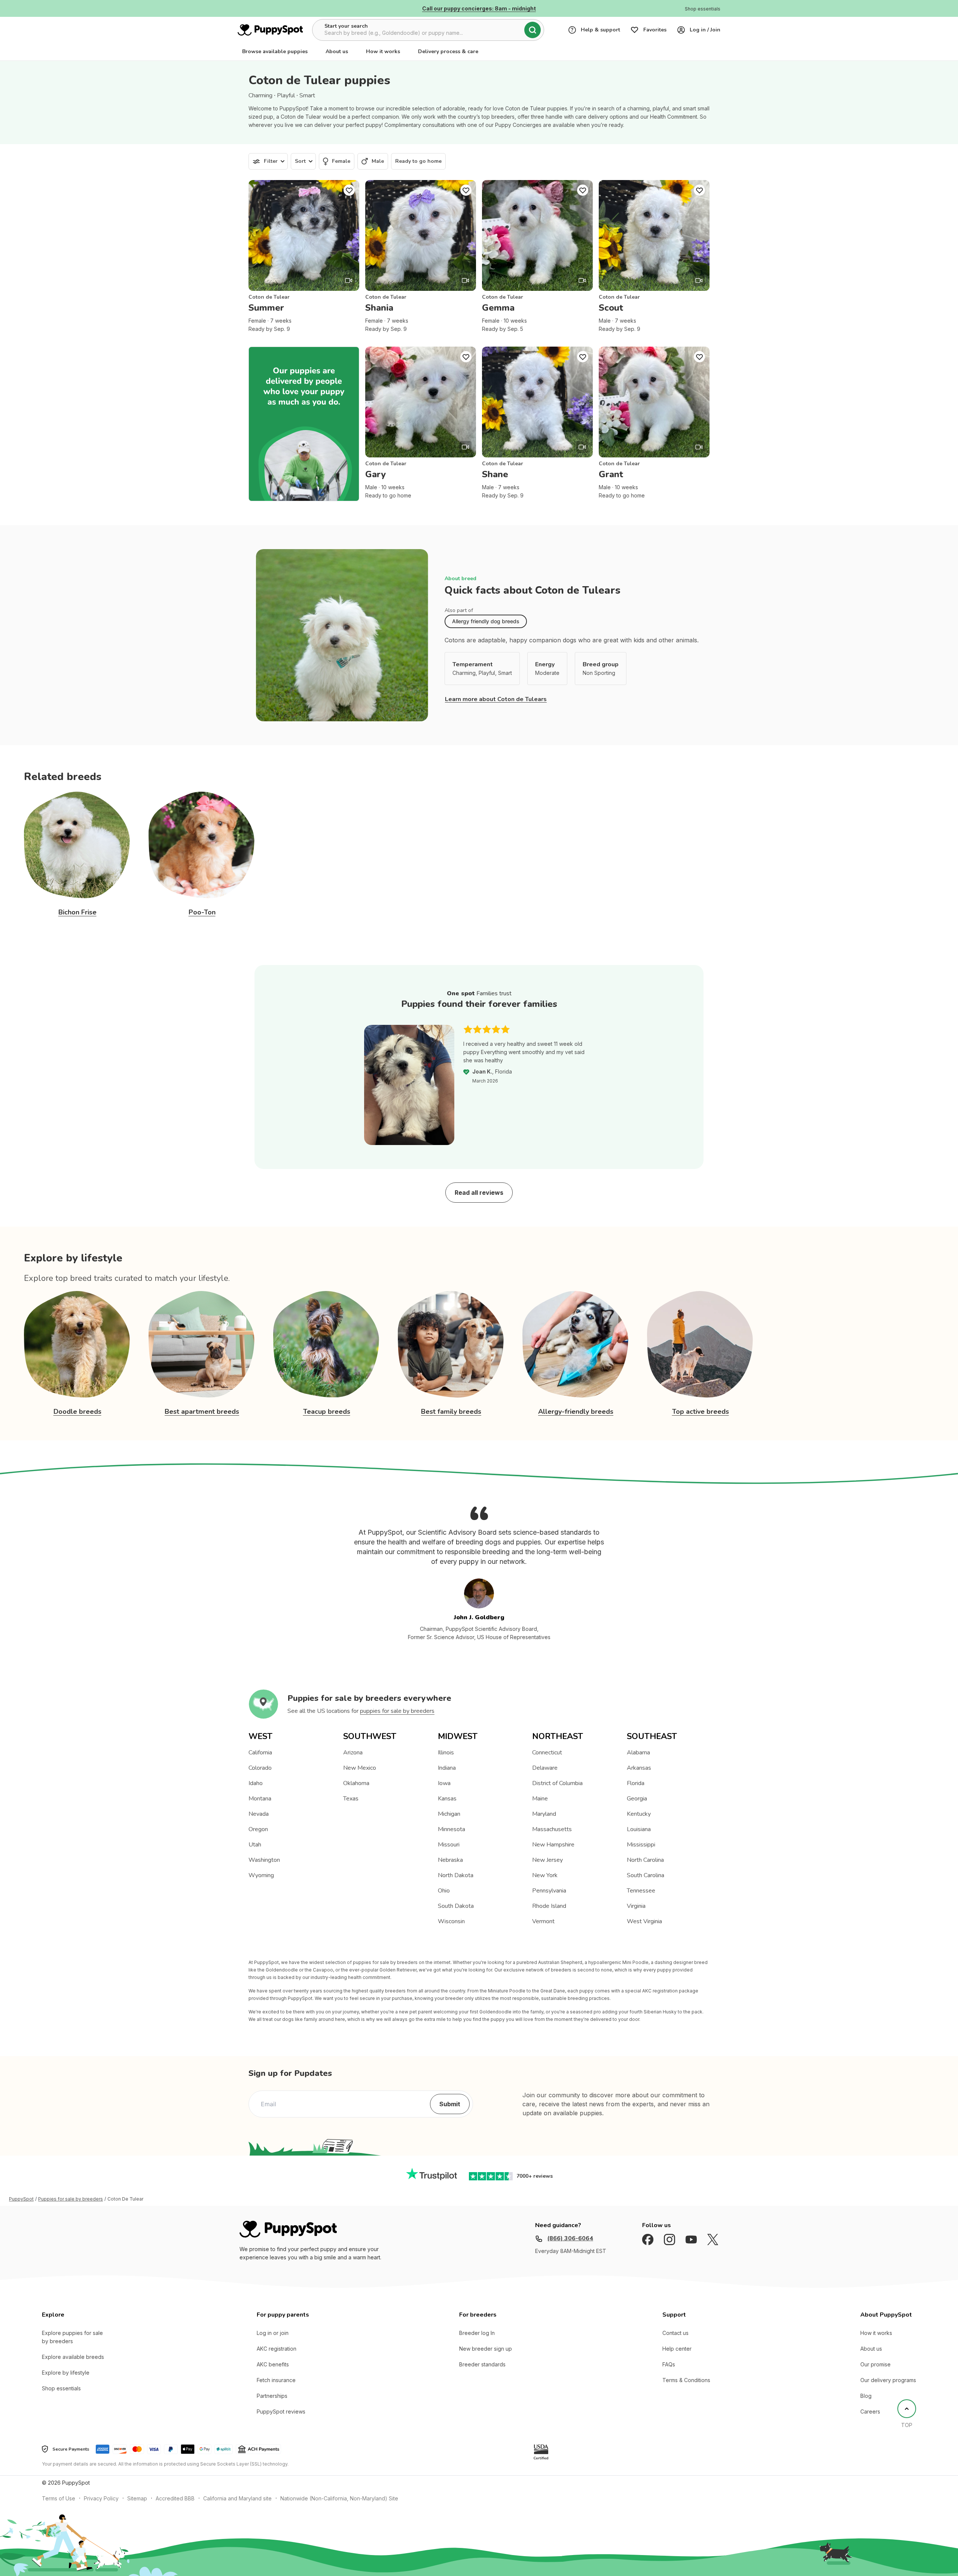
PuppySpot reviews (281, 2411)
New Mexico (360, 1768)
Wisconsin (451, 1921)
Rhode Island (549, 1906)
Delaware (545, 1768)
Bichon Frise (77, 912)
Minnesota (451, 1829)
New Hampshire (553, 1845)
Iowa (444, 1783)
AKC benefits (273, 2364)
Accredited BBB (175, 2498)
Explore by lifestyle (66, 2373)
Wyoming (261, 1875)
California (260, 1753)
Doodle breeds (77, 1412)
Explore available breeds (73, 2357)
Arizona (353, 1753)
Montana (260, 1799)
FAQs (669, 2364)
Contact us (675, 2333)
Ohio (444, 1891)
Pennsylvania (549, 1891)
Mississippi (641, 1845)
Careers (870, 2411)
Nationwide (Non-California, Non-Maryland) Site (339, 2498)
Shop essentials (61, 2388)
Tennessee (641, 1891)
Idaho (256, 1783)
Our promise (875, 2364)
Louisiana (639, 1829)
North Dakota (456, 1875)
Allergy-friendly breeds (576, 1412)
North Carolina (645, 1860)
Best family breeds (451, 1412)
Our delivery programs (888, 2380)
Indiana (447, 1768)
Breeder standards (482, 2364)
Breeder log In (477, 2333)
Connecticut (547, 1753)
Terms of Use (59, 2498)
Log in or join (273, 2333)
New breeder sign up (486, 2349)
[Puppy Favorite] (349, 190)
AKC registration (277, 2349)
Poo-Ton (202, 912)
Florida (636, 1783)
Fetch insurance (276, 2380)
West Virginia (644, 1921)
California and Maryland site (237, 2498)
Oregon (258, 1829)
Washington (264, 1860)
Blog (866, 2396)
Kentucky (639, 1814)
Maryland (544, 1814)
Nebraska (450, 1860)
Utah (255, 1845)
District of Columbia (557, 1783)
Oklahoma (356, 1783)
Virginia (636, 1906)
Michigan (449, 1814)
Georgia (637, 1799)
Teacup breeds (327, 1412)
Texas (351, 1799)
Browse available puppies (275, 51)
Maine (540, 1799)
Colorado (260, 1768)
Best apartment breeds (202, 1412)
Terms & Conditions (686, 2380)
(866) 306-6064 (570, 2238)
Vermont (543, 1921)
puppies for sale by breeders (397, 1711)
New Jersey (547, 1860)
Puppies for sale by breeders (71, 2199)
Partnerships (272, 2396)
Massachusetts (552, 1829)
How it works (383, 51)
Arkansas (639, 1768)
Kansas (447, 1799)
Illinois (446, 1753)
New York (545, 1875)
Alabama (638, 1753)
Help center (677, 2349)
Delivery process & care (448, 51)
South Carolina (646, 1875)
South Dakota (456, 1906)
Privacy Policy (101, 2498)
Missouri (449, 1845)
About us (337, 51)
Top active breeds (701, 1412)
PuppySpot (21, 2199)
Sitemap (137, 2498)
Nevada (259, 1814)
